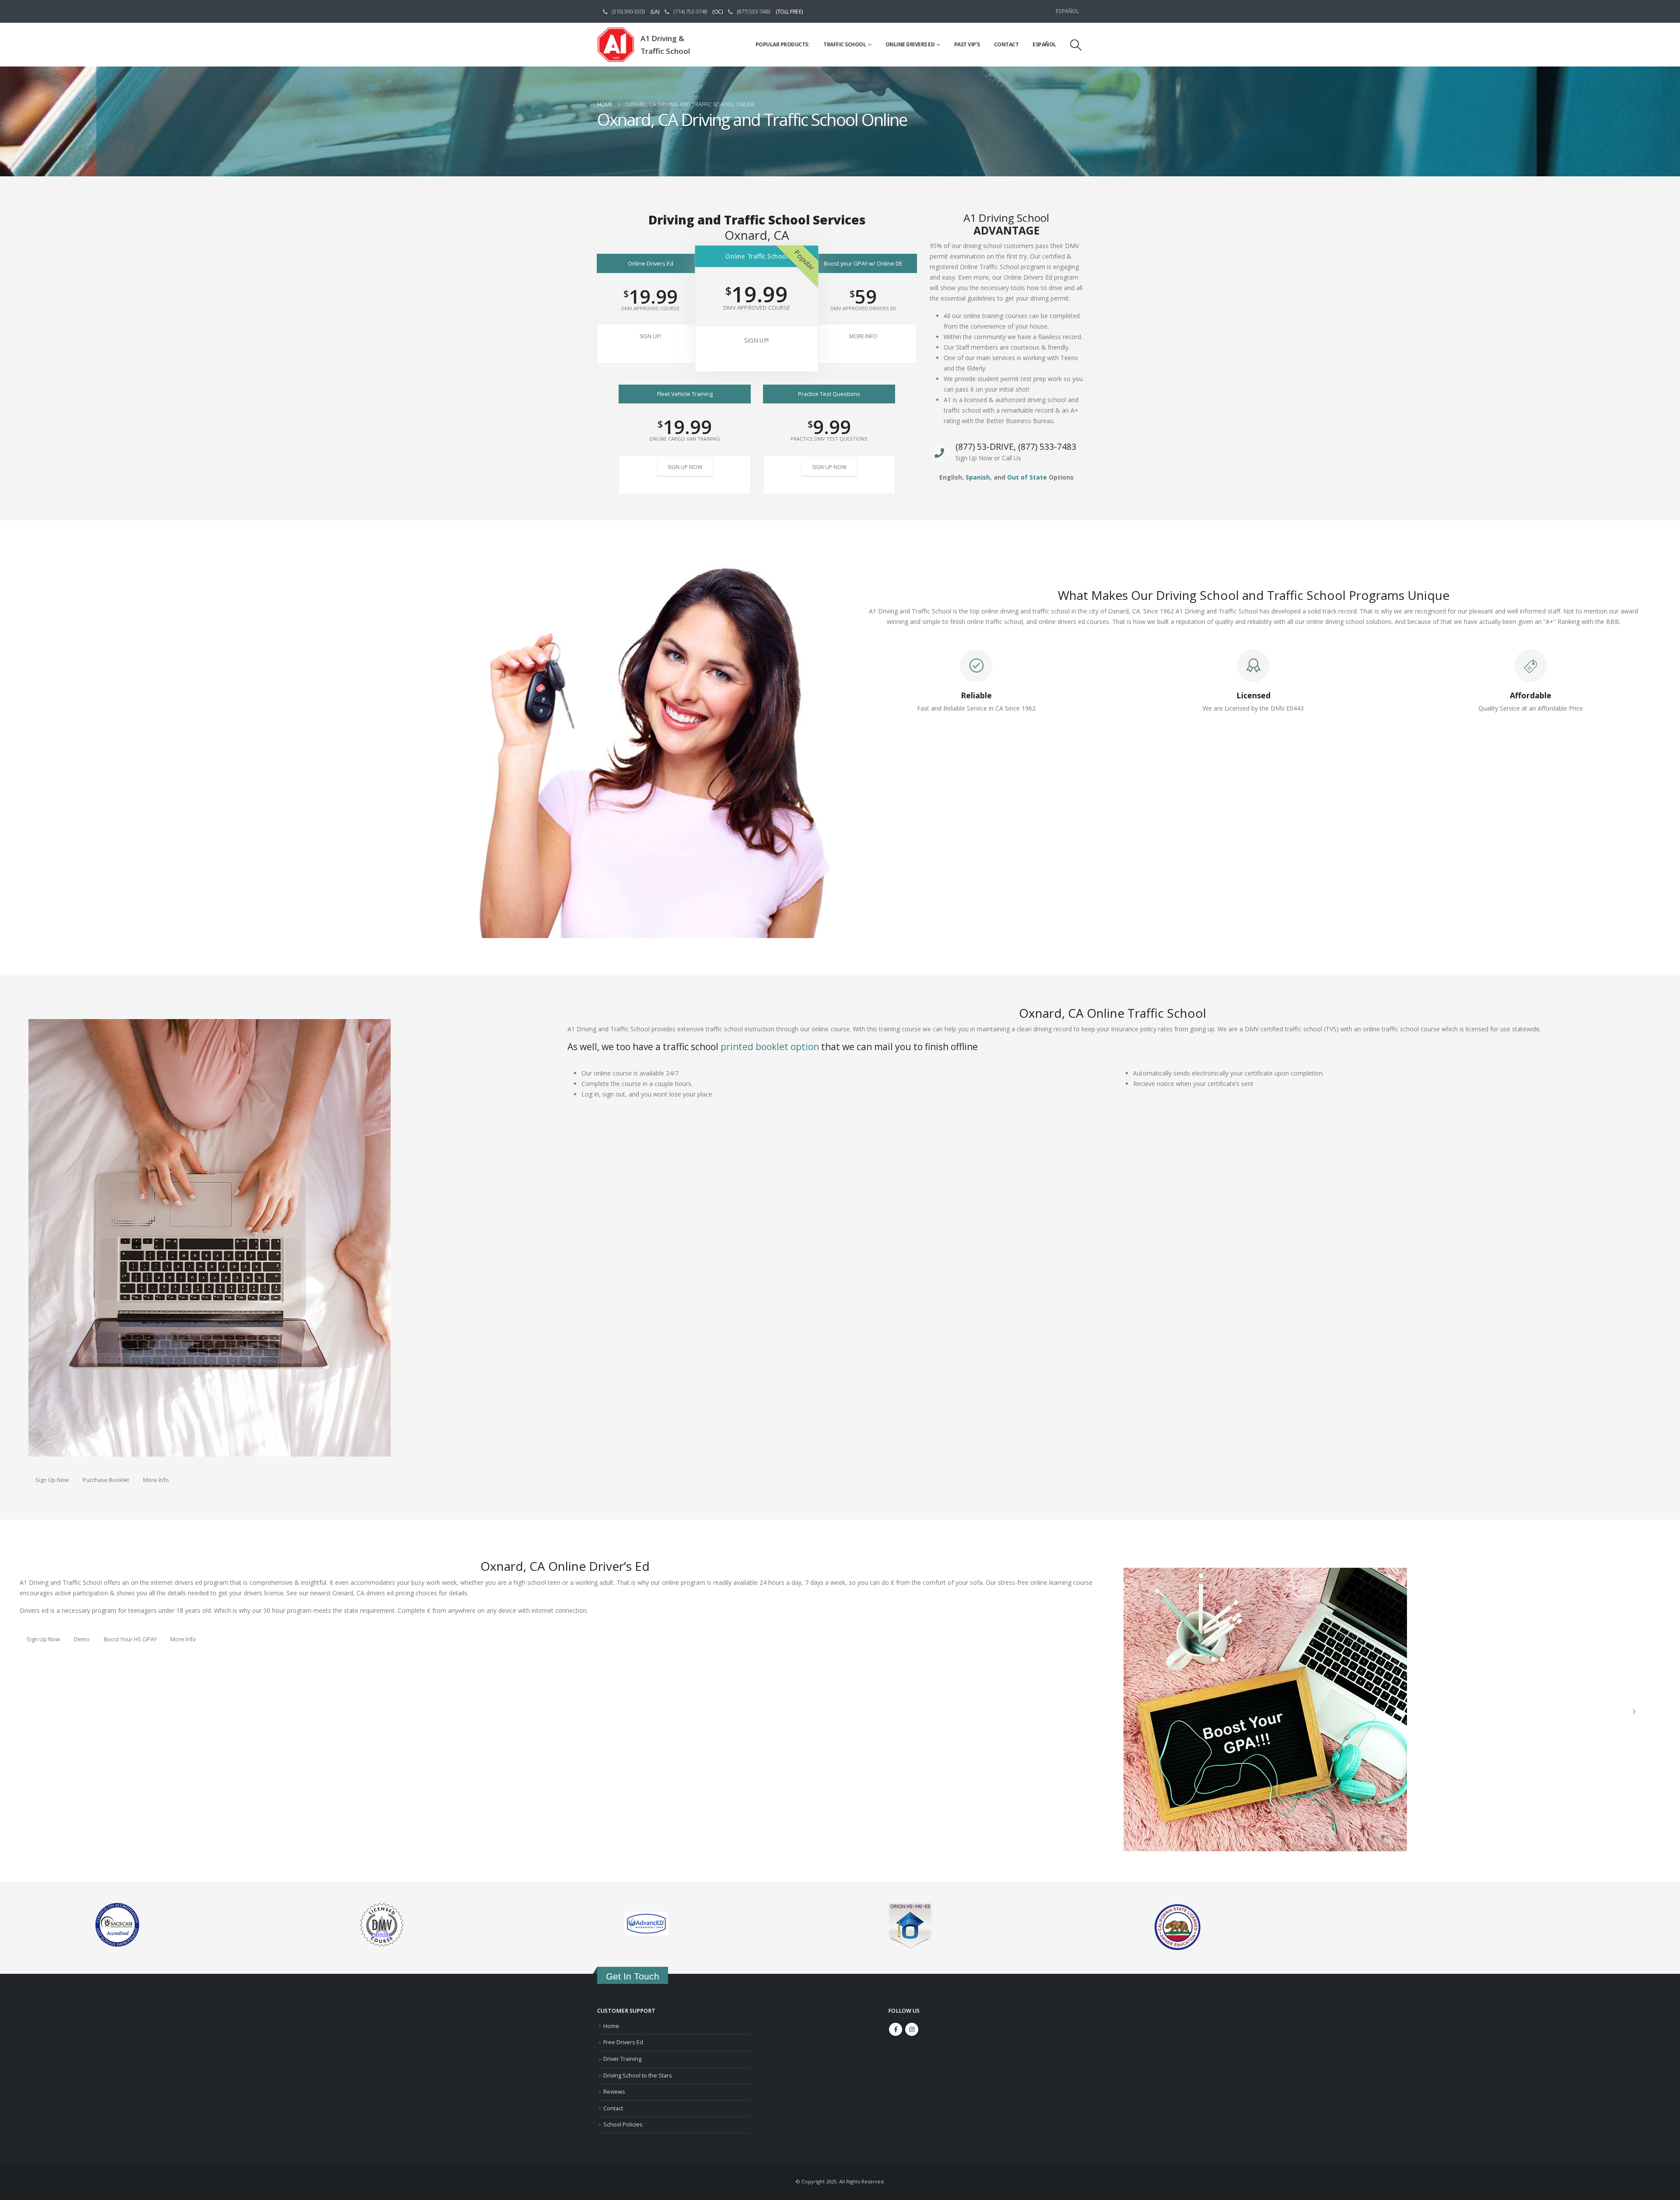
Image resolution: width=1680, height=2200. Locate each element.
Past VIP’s (967, 44)
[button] (1076, 45)
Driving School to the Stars (638, 2076)
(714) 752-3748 (690, 12)
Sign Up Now (685, 467)
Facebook (896, 2029)
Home (611, 2026)
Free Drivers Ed (623, 2042)
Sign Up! (650, 336)
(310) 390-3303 (628, 12)
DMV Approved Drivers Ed (863, 308)
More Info (863, 336)
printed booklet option (770, 1047)
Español (1067, 11)
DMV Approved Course (650, 308)
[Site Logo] (616, 45)
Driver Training (622, 2059)
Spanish (978, 477)
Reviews (614, 2092)
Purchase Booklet (106, 1480)
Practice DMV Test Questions (829, 439)
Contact (1006, 44)
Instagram (912, 2029)
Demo (82, 1639)
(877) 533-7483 (754, 12)
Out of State (1027, 477)
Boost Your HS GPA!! (130, 1639)
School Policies (623, 2125)
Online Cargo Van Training (685, 439)
